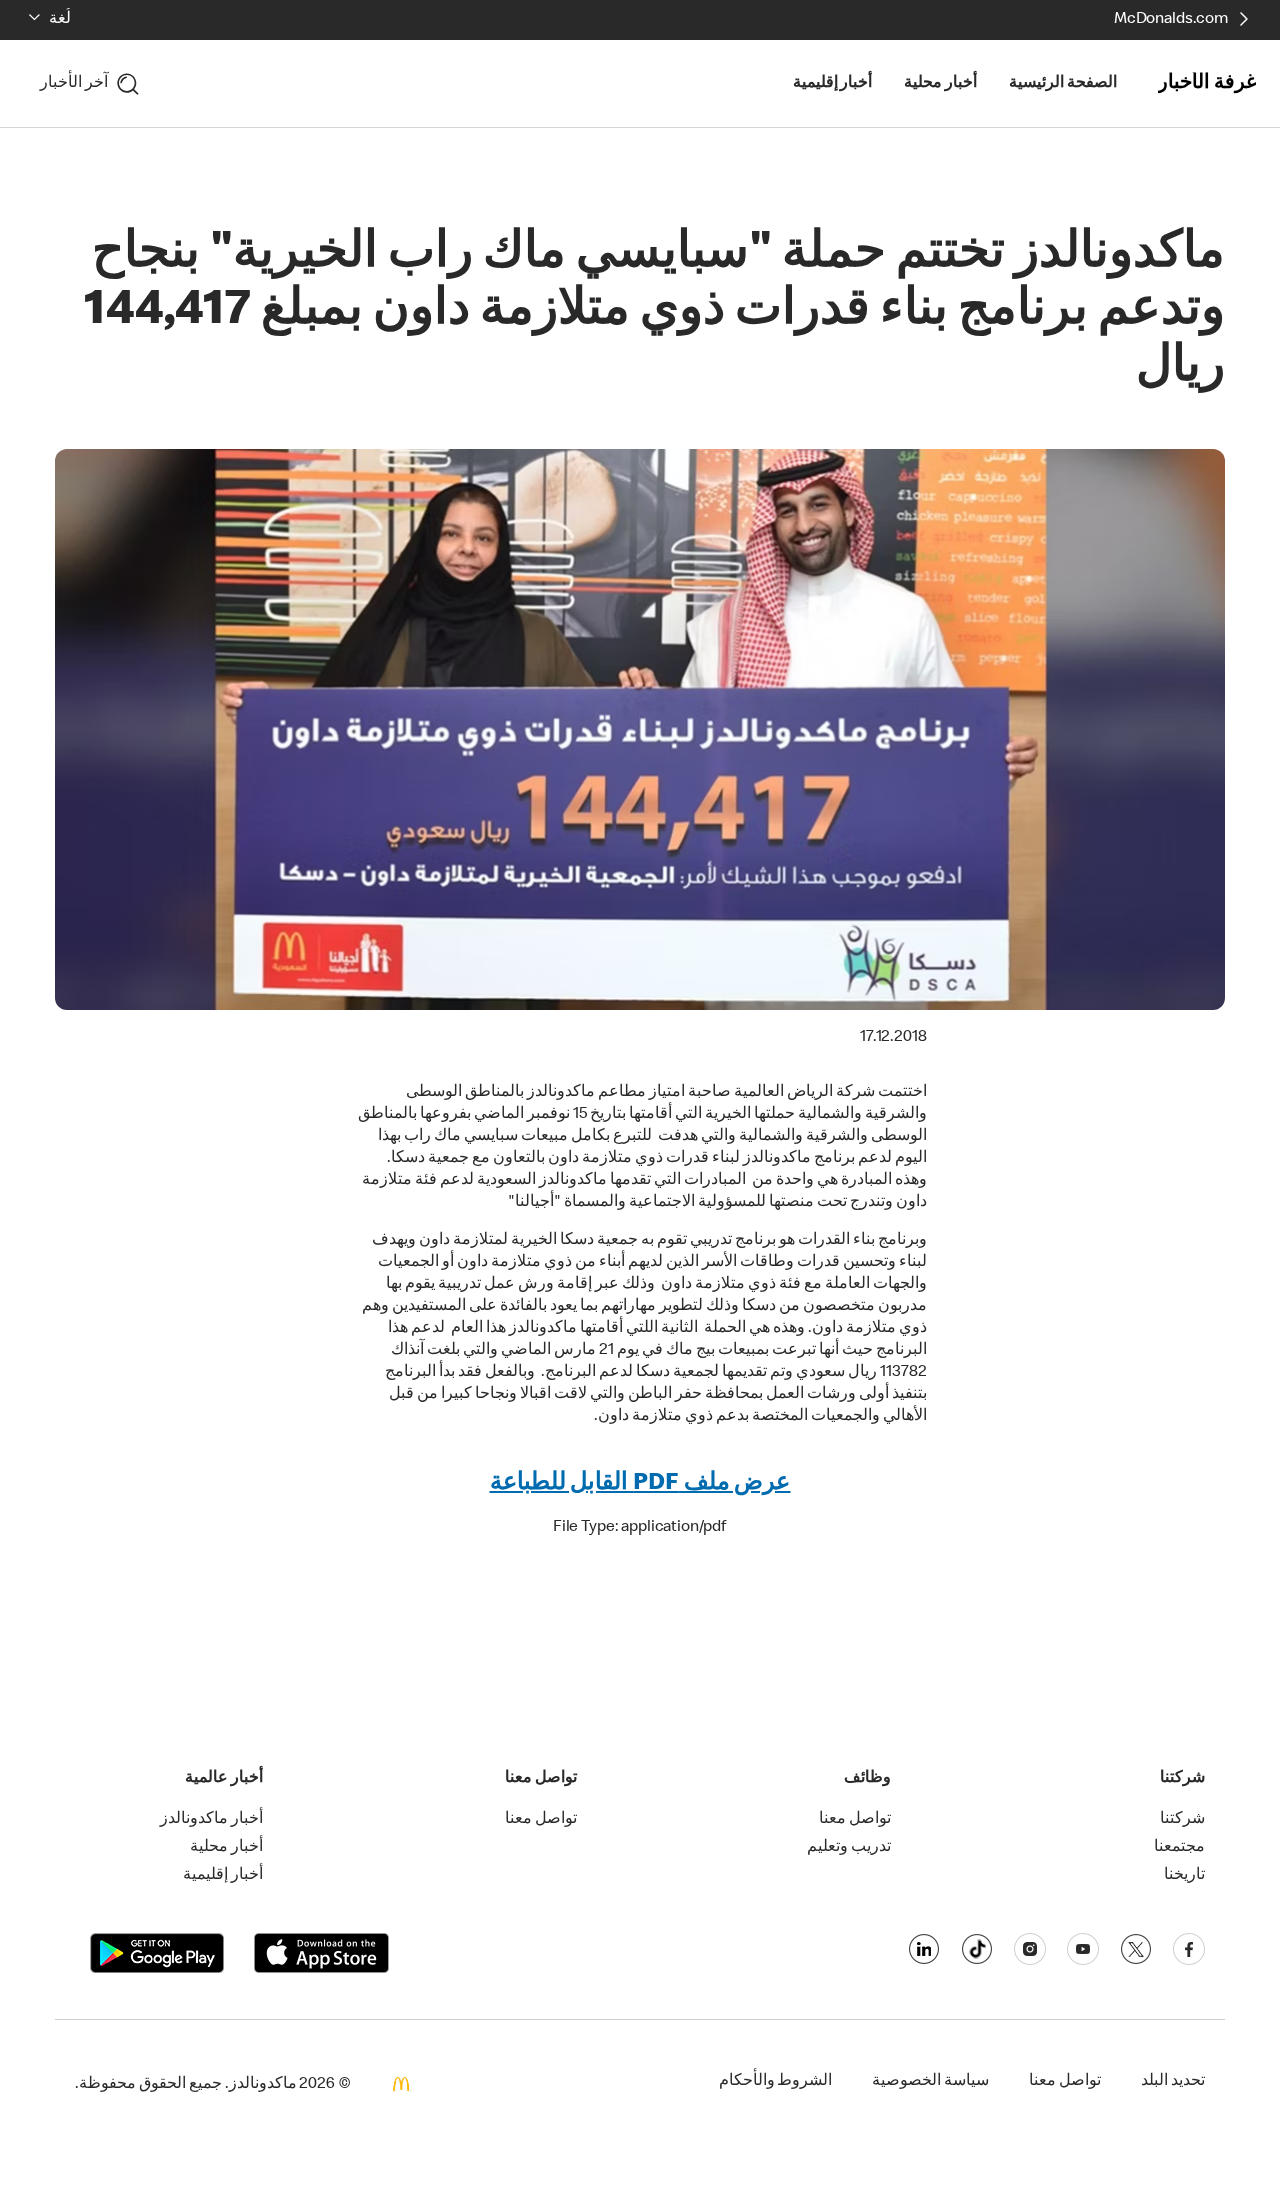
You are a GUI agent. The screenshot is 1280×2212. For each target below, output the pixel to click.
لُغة (60, 20)
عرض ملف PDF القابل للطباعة (640, 1484)
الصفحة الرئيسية (1063, 84)
